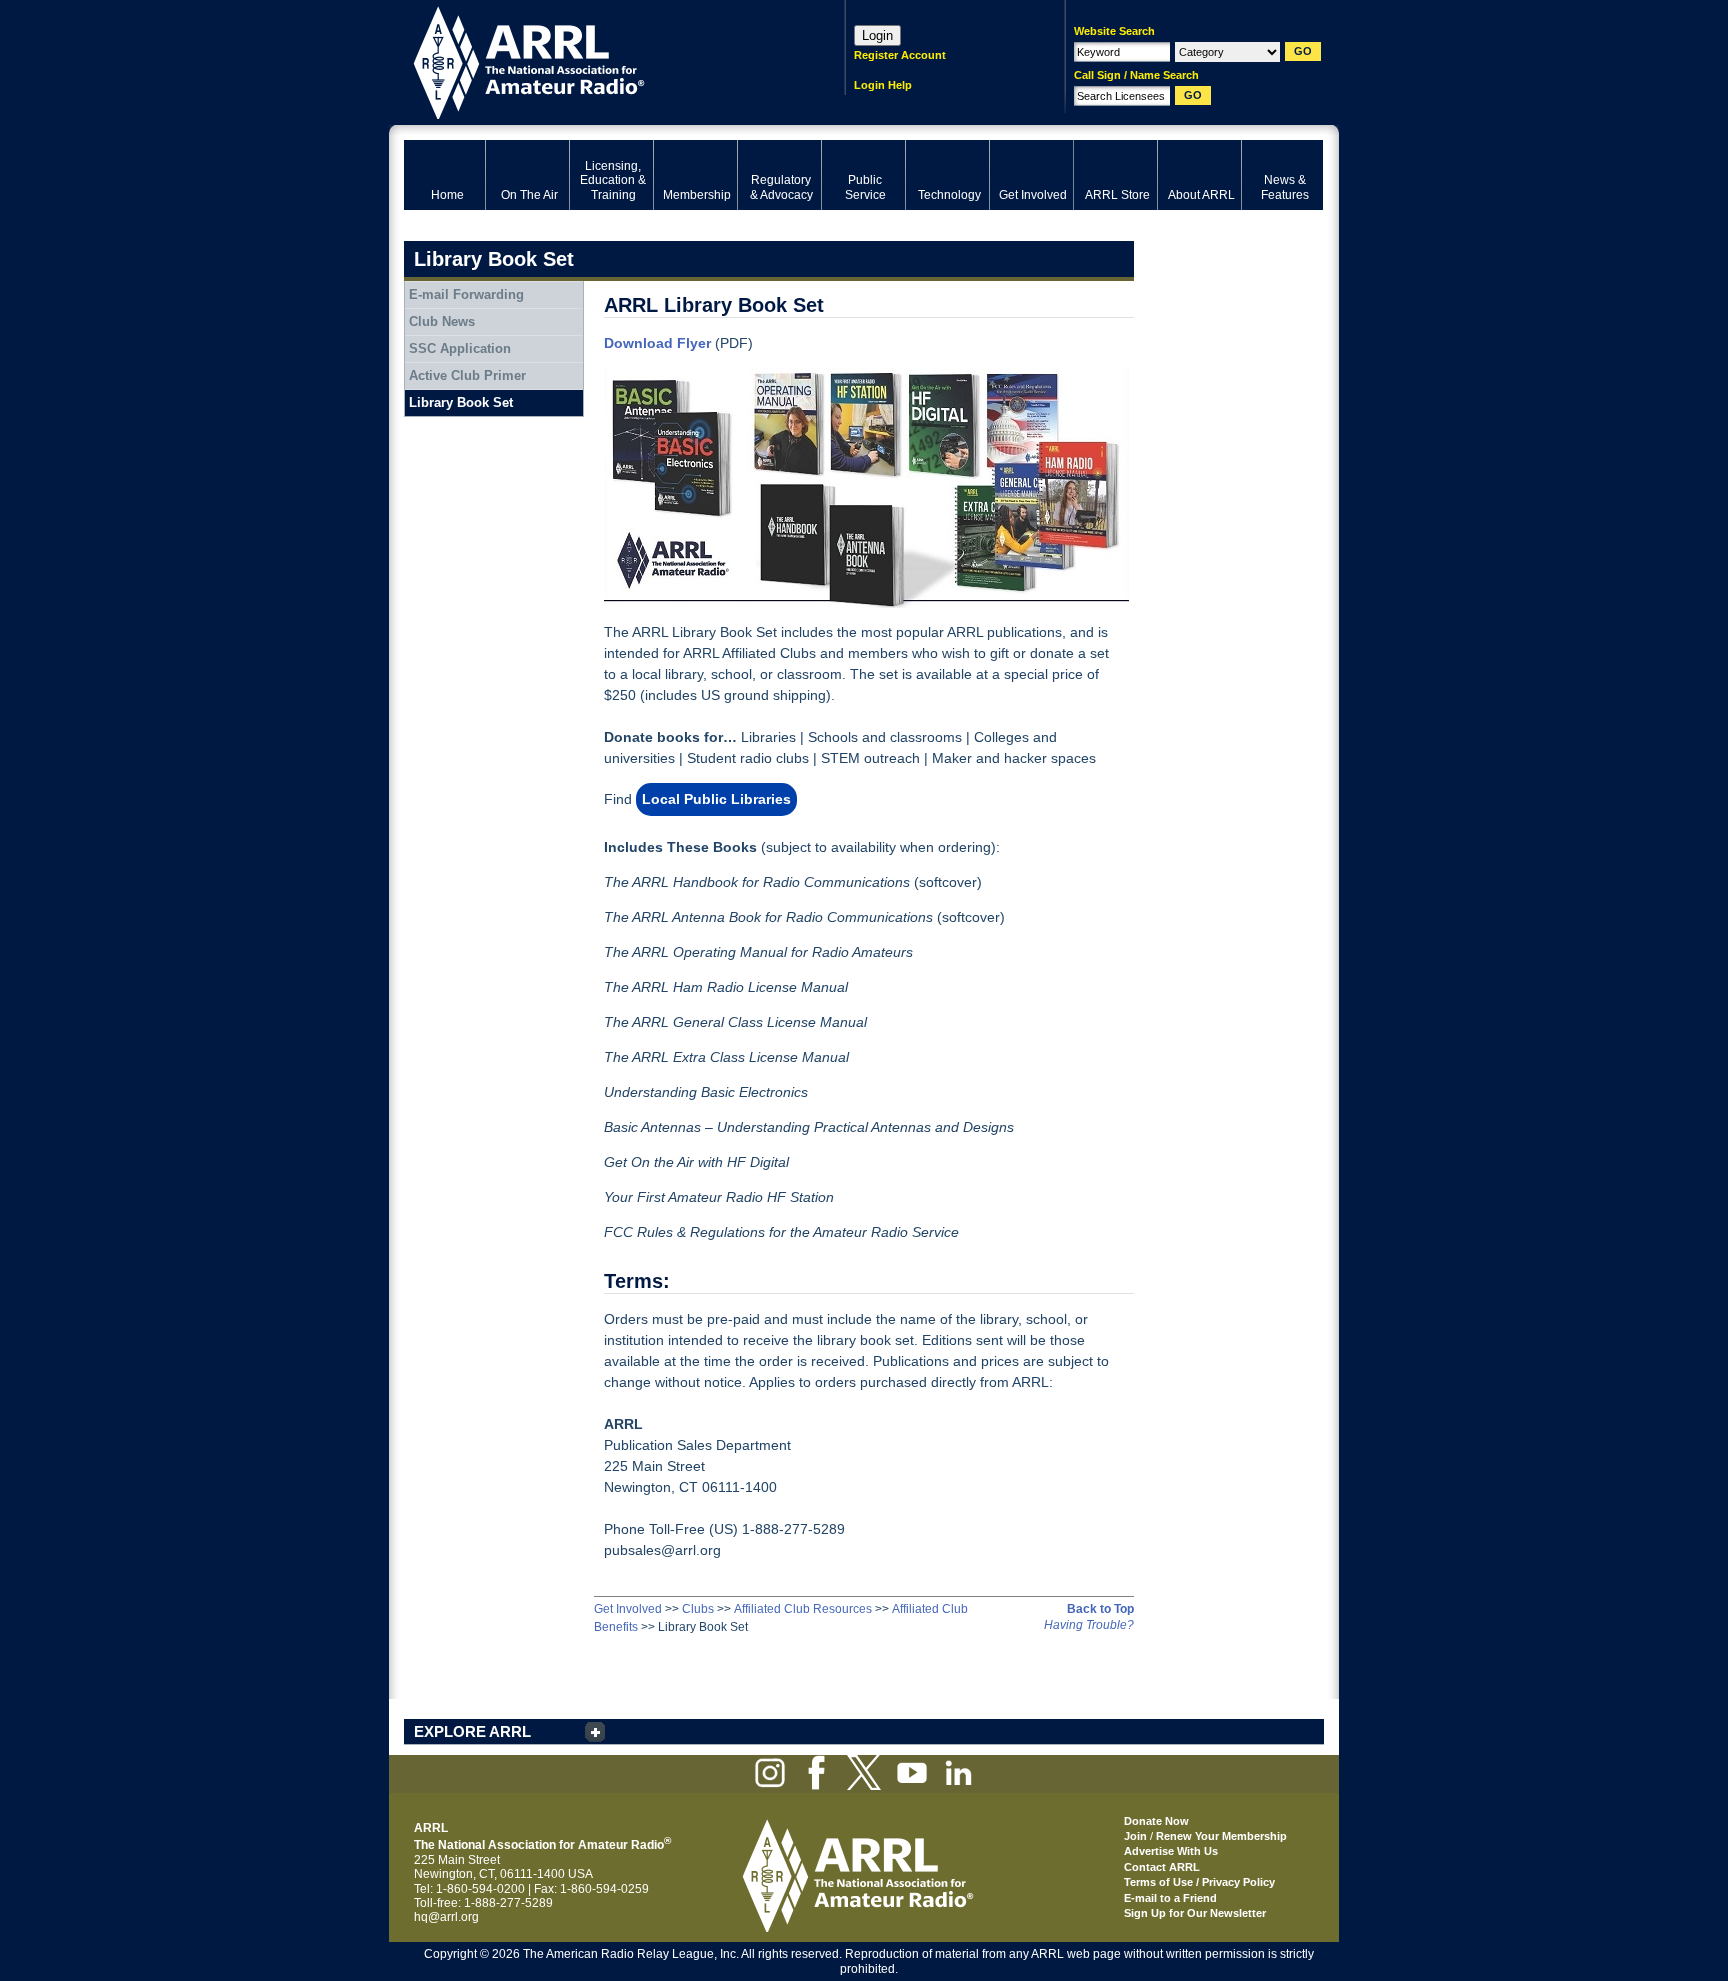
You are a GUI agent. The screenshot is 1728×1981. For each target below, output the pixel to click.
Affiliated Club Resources (803, 1609)
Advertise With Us (1171, 1851)
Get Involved (628, 1609)
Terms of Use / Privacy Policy (1199, 1882)
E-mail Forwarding (466, 294)
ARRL (598, 60)
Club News (442, 321)
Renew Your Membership (1221, 1836)
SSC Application (460, 348)
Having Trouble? (1089, 1625)
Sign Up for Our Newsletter (1195, 1913)
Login (877, 35)
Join (1135, 1836)
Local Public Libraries (716, 799)
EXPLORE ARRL (472, 1731)
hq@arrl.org (446, 1917)
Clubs (698, 1609)
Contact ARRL (1162, 1867)
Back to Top (1100, 1609)
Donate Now (1156, 1821)
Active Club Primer (467, 375)
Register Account (900, 55)
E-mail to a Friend (1170, 1898)
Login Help (883, 85)
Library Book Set (461, 402)
